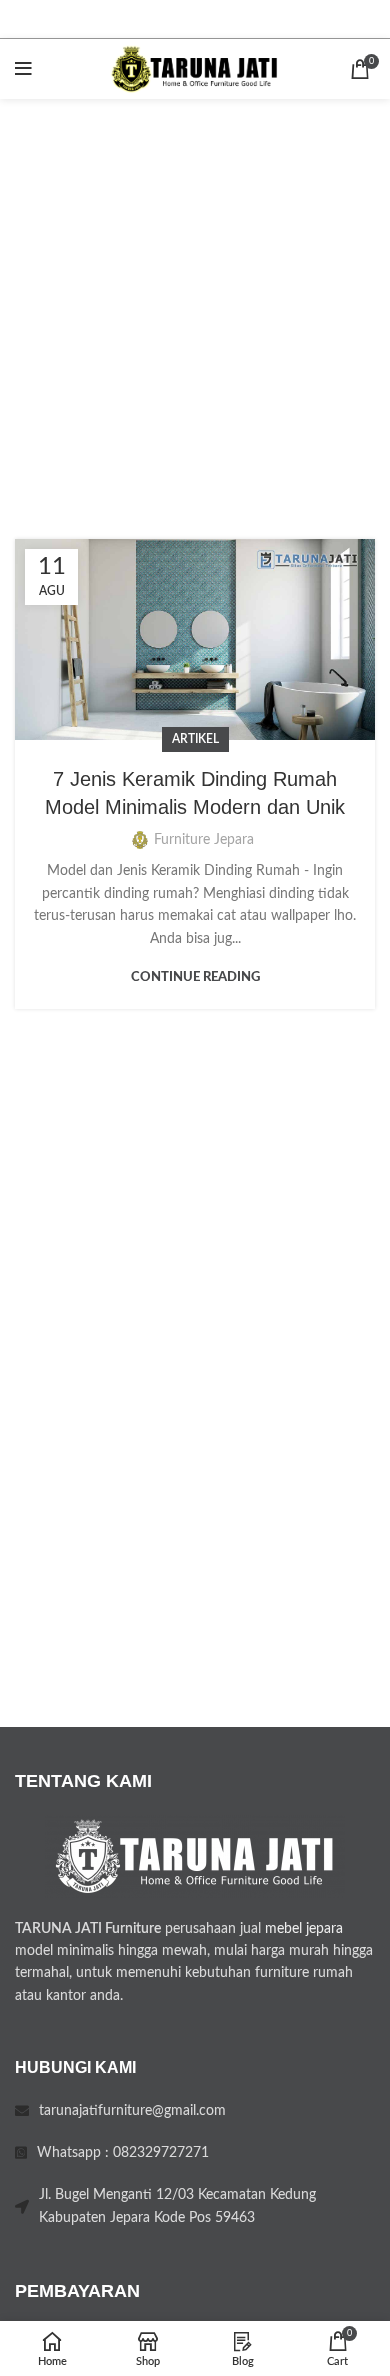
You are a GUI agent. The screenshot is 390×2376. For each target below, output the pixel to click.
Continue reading (195, 977)
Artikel (195, 739)
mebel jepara (304, 1929)
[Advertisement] (195, 304)
